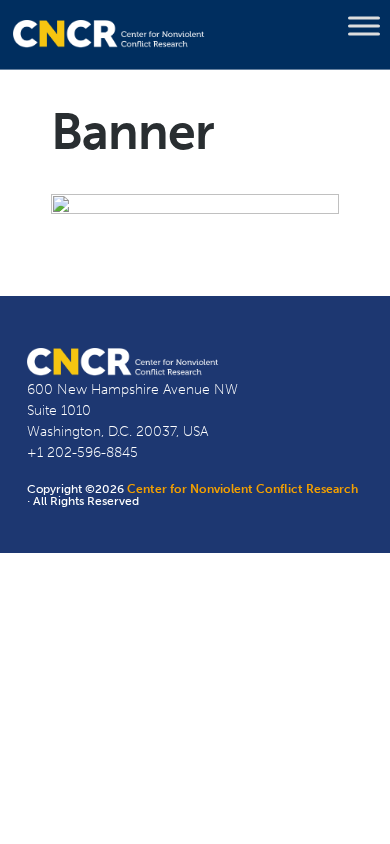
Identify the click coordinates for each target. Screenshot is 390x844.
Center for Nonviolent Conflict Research (242, 489)
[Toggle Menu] (364, 26)
